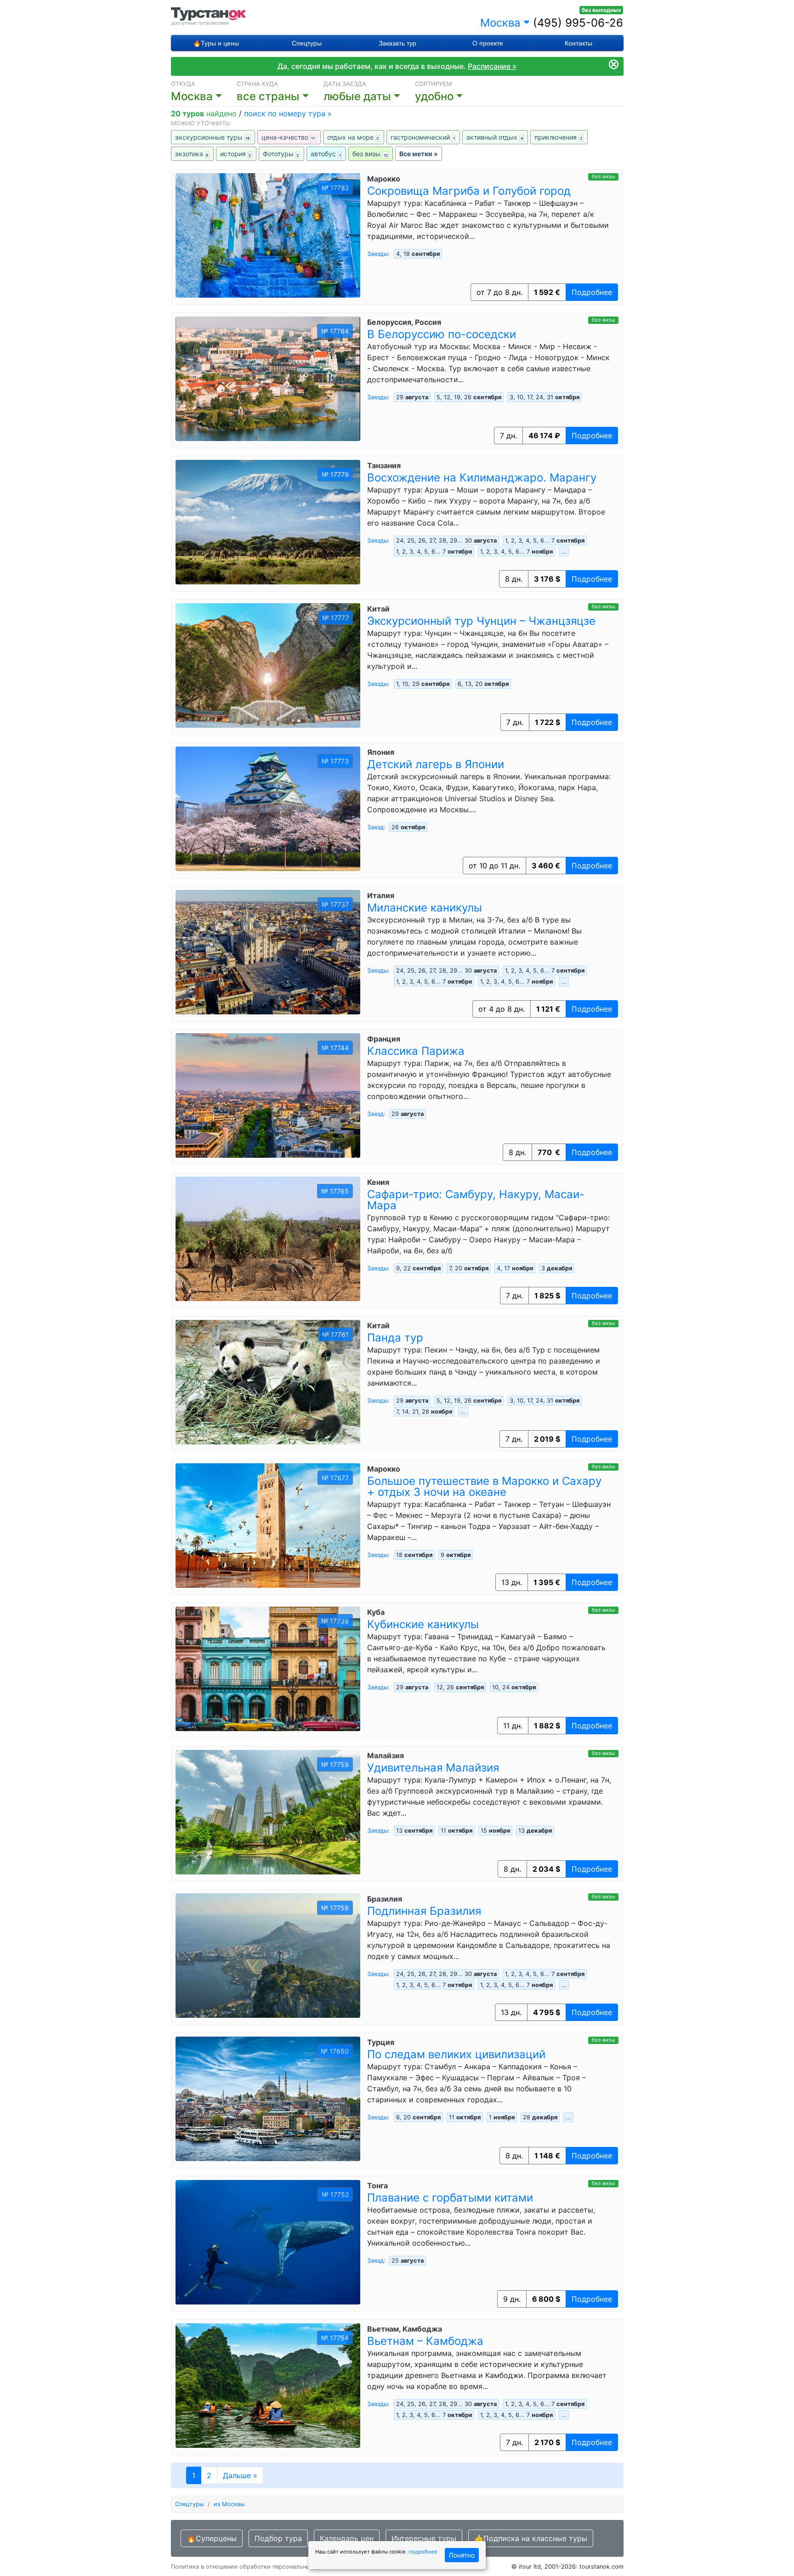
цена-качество (289, 137)
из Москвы (229, 2504)
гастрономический (423, 137)
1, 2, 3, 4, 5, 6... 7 (545, 541)
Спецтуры (307, 43)
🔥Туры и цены (216, 43)
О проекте (488, 43)
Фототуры (281, 154)
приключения (558, 137)
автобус (326, 154)
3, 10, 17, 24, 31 (544, 397)
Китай (378, 609)
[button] (369, 96)
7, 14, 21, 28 (424, 1412)
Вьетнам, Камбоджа (405, 2329)
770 (549, 1152)
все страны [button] (268, 96)
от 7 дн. (499, 292)
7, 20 (469, 1268)
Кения (378, 1182)
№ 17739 (335, 1621)
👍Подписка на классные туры (531, 2538)
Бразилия (385, 1899)
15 (495, 1831)
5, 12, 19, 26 (469, 397)
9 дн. (512, 2299)
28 (540, 2117)
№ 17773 (335, 761)
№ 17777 (335, 618)
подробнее (423, 2552)
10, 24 (514, 1687)
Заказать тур (397, 43)
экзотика (192, 154)
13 (535, 1831)
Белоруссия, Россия (404, 322)
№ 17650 (335, 2051)
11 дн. (513, 1726)
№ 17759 (335, 1764)
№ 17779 (335, 474)
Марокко (384, 179)
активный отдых (495, 137)
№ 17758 (335, 1908)
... (564, 552)
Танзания (384, 465)
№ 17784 (335, 331)
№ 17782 (335, 188)
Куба (376, 1612)
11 (457, 1831)
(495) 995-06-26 (578, 23)
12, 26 (460, 1687)
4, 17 (515, 1268)
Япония (381, 752)
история (236, 154)
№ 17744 (335, 1048)
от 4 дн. (502, 1009)
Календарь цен (347, 2538)
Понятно (462, 2555)
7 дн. (508, 436)
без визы (370, 154)
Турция (381, 2042)
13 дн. (512, 1582)
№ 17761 (335, 1334)
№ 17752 (335, 2194)
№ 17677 (335, 1478)
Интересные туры (424, 2538)
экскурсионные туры (213, 137)
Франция (384, 1039)
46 (544, 436)
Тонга (377, 2185)
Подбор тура (278, 2538)
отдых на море (353, 137)
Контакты (578, 43)
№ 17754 (335, 2338)
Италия (381, 895)
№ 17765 (335, 1191)
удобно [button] (434, 96)
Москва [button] (500, 23)
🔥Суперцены (212, 2538)
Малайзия (386, 1755)
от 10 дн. (494, 866)
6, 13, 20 (483, 684)
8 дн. (514, 579)
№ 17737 (335, 904)
